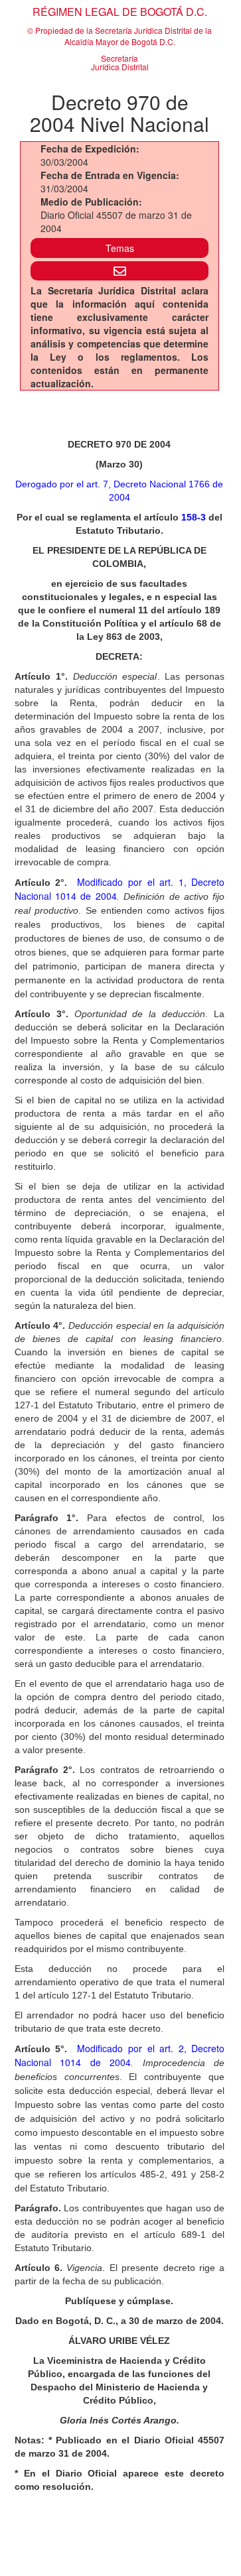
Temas (120, 248)
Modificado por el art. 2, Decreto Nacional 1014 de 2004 (120, 2055)
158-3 (194, 517)
